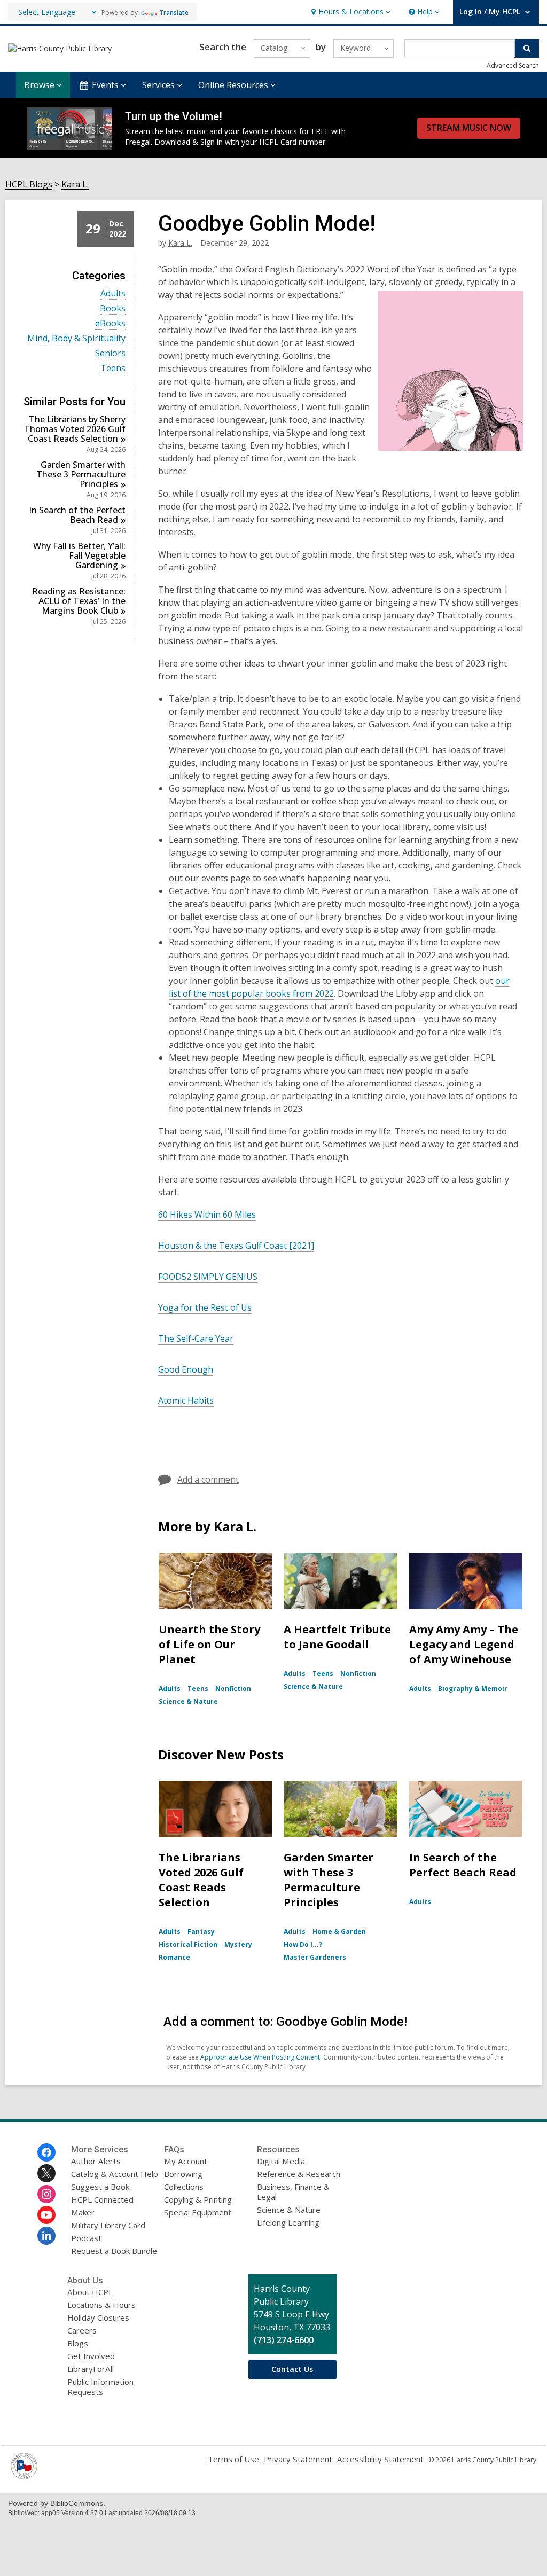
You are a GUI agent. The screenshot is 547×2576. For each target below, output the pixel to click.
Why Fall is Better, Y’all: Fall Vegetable (79, 555)
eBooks (110, 323)
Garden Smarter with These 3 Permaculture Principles (329, 1880)
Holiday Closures (98, 2317)
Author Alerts (96, 2161)
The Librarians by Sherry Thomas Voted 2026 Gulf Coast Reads (75, 429)
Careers (82, 2330)
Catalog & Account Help (115, 2174)
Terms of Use (233, 2459)
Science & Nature (188, 1701)
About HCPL (90, 2292)
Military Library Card (108, 2225)
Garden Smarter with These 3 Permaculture (81, 474)
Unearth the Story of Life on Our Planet (209, 1644)
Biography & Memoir (473, 1689)
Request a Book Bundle (114, 2251)
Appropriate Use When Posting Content (260, 2057)
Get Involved (91, 2356)
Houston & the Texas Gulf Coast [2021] (236, 1246)
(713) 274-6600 (284, 2340)
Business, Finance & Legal (293, 2192)
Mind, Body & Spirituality (76, 338)
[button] (350, 12)
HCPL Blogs (29, 185)
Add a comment (208, 1479)
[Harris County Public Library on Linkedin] (46, 2236)
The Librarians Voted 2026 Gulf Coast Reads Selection (201, 1880)
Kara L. (75, 185)
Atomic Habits (186, 1400)
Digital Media (281, 2161)
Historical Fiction (188, 1944)
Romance (174, 1957)
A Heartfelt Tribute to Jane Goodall (337, 1637)
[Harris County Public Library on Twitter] (46, 2173)
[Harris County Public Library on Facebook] (46, 2152)
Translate (174, 13)
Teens (113, 368)
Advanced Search (513, 65)
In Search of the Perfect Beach (77, 515)
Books (113, 308)
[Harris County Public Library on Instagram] (46, 2194)
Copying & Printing (198, 2199)
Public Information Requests (100, 2387)
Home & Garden (339, 1932)
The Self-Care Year (196, 1338)
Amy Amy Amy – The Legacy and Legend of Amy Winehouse (464, 1644)
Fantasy (201, 1932)
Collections (184, 2187)
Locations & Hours (101, 2305)
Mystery (238, 1944)
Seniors (110, 353)
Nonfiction (233, 1689)
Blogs (78, 2343)
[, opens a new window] (24, 2476)
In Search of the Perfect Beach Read (463, 1865)
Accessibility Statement (380, 2459)
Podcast (86, 2238)
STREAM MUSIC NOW (469, 128)
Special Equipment (198, 2212)
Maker (83, 2212)
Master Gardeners (315, 1957)
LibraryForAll (91, 2369)
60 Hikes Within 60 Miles (207, 1215)
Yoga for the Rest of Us (205, 1307)
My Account (186, 2161)
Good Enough (186, 1369)
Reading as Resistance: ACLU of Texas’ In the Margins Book (79, 601)
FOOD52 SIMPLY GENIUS (208, 1277)
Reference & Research (299, 2174)
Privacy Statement (298, 2459)
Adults (113, 293)
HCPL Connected (102, 2199)
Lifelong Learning (288, 2222)
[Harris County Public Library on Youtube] (46, 2215)
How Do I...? (303, 1944)
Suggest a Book (100, 2187)
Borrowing (183, 2174)
